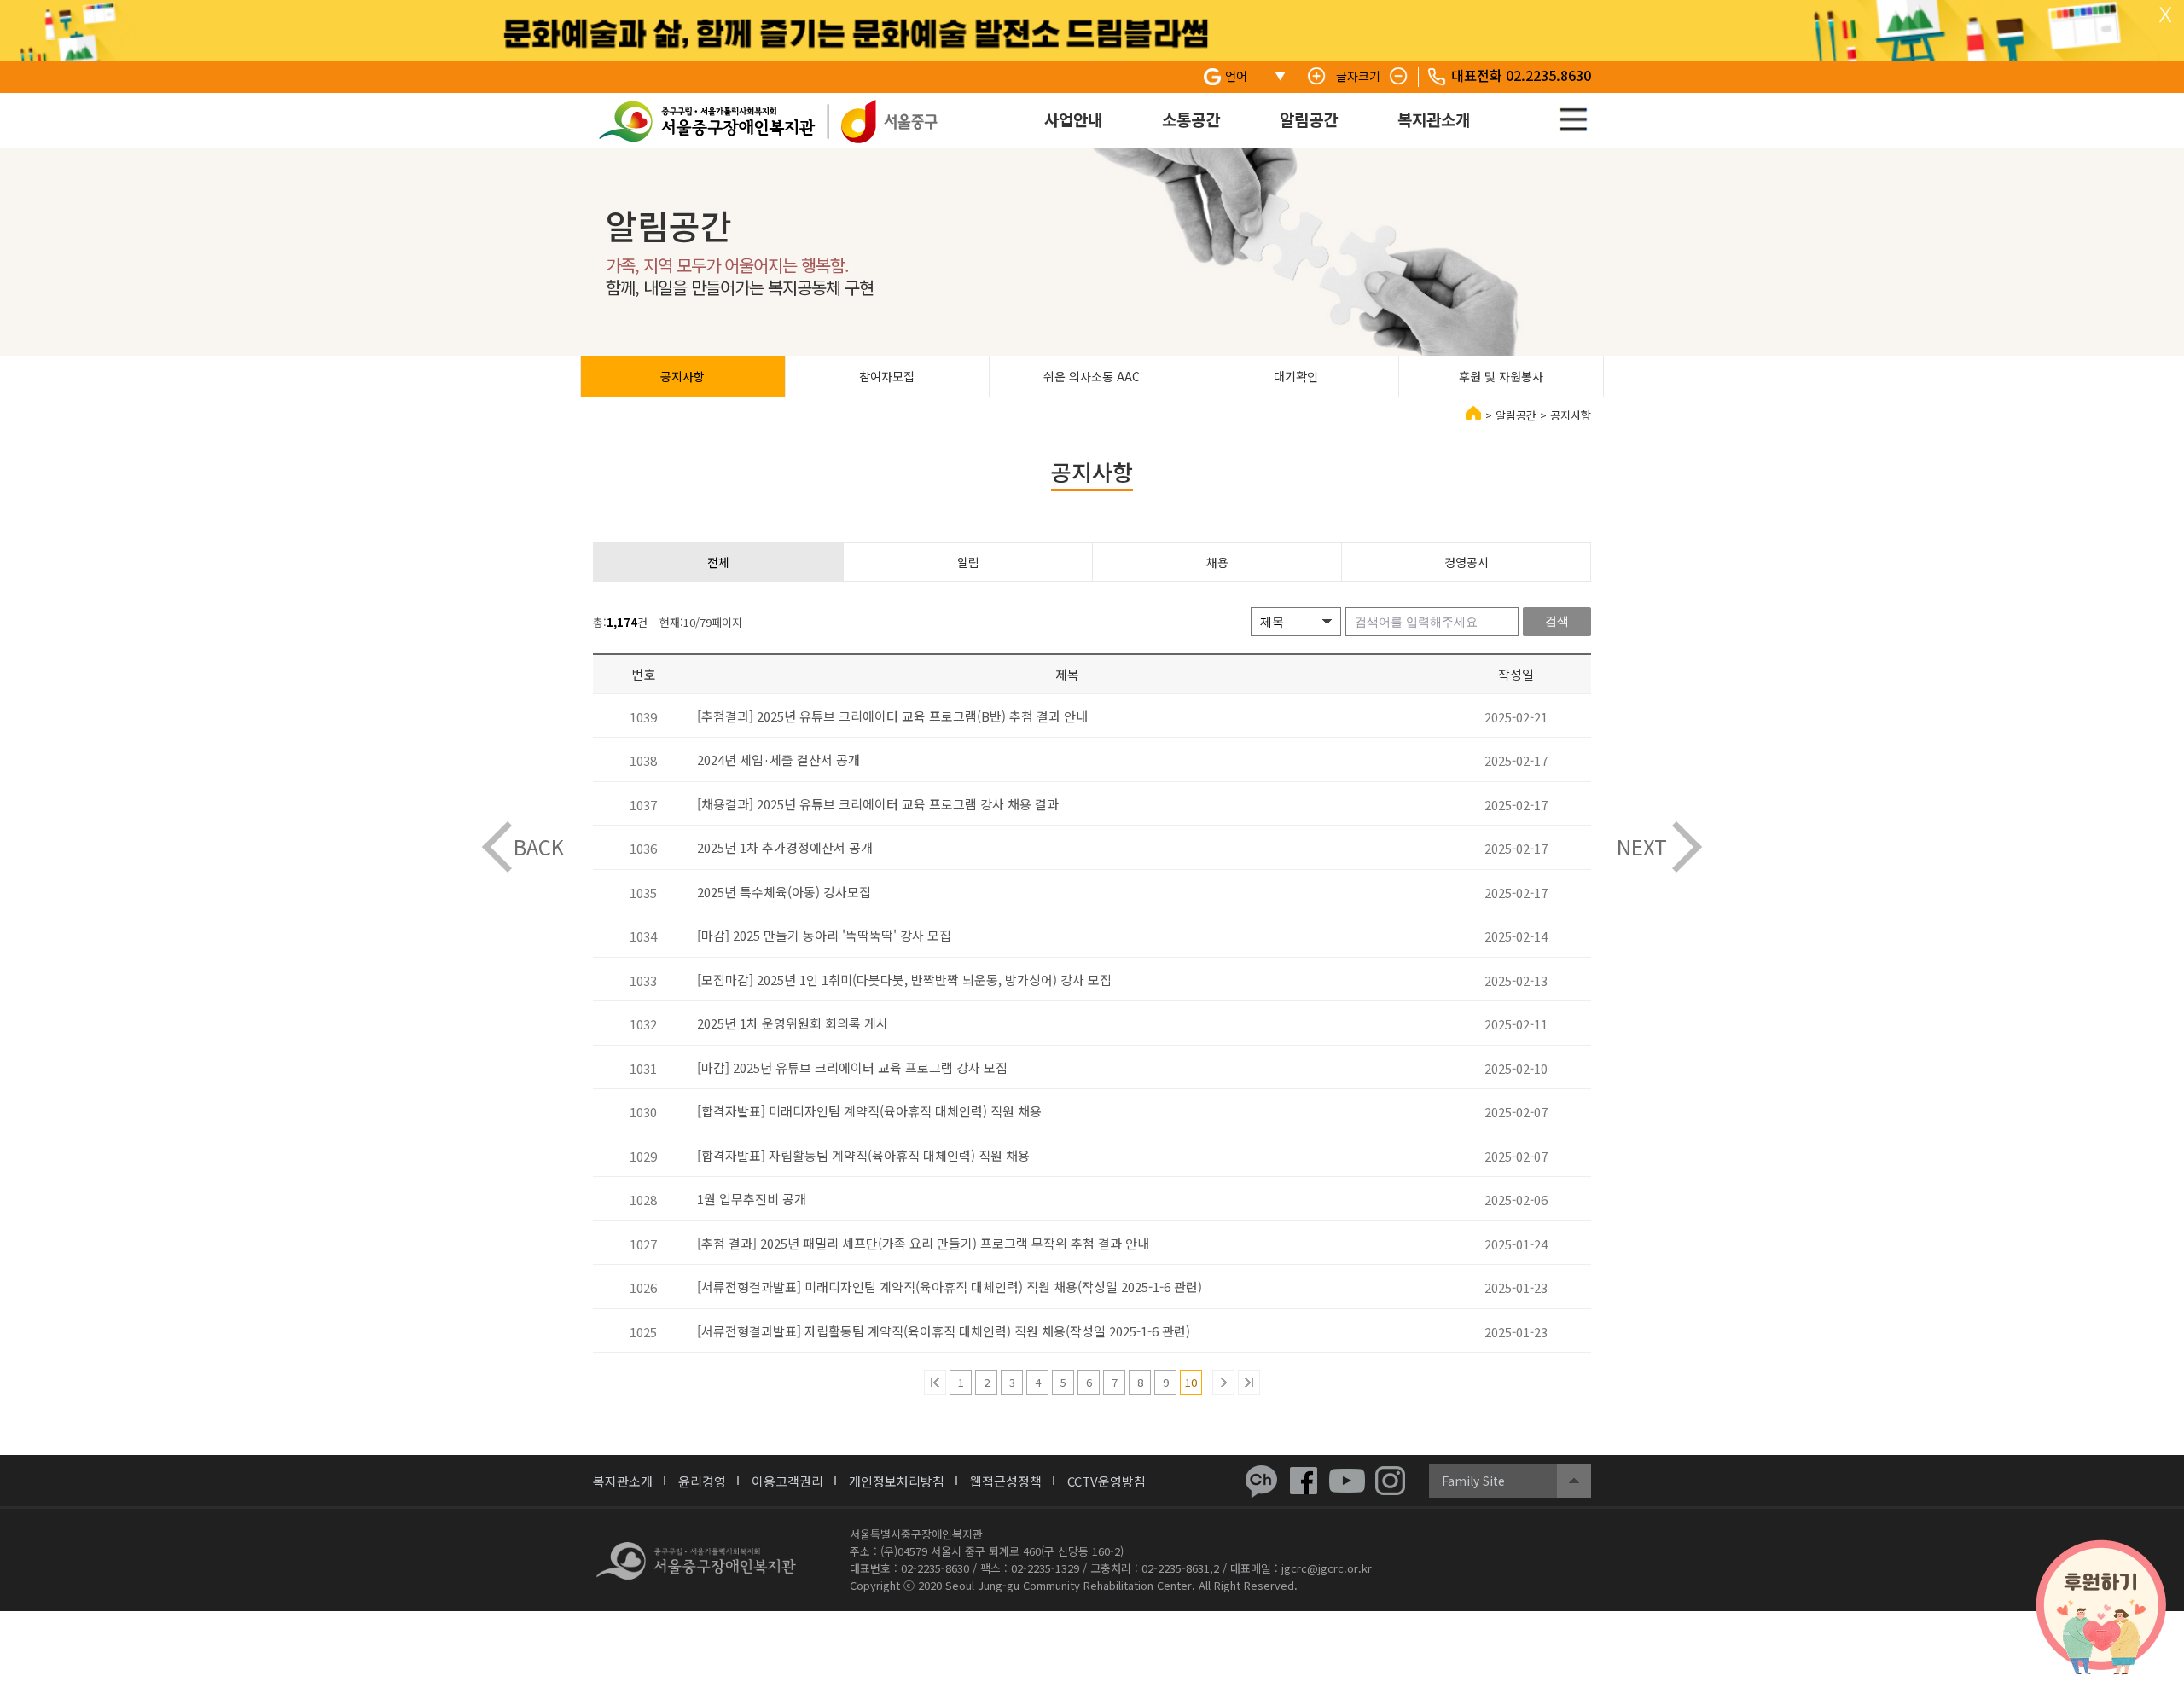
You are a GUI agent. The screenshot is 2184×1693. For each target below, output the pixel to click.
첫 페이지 (935, 1383)
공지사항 (682, 376)
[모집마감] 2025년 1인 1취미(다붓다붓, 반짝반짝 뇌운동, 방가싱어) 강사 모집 (904, 980)
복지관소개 (1434, 119)
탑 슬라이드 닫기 (2165, 15)
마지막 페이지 (1249, 1383)
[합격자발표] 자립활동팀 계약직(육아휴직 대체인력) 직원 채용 (863, 1155)
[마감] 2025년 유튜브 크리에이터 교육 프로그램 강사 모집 (852, 1067)
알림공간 (1309, 119)
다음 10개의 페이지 (1223, 1383)
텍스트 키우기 (1317, 77)
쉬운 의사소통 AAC (1092, 376)
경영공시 (1467, 562)
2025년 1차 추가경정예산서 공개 (785, 847)
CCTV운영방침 (1107, 1481)
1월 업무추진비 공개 (752, 1199)
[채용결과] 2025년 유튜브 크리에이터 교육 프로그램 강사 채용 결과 (878, 804)
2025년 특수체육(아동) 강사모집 (784, 892)
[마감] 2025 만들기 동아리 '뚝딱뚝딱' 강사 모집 (824, 935)
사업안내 (1073, 119)
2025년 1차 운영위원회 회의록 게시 (793, 1023)
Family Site (1473, 1481)
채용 (1217, 562)
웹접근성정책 (1006, 1481)
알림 (968, 562)
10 (1191, 1382)
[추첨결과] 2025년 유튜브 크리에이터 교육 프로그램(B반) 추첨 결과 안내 (892, 716)
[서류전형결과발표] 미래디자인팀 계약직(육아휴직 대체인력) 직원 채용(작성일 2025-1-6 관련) (950, 1287)
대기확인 (1296, 376)
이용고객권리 (787, 1481)
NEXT (1642, 846)
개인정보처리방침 (897, 1481)
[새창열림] (1261, 1481)
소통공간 (1191, 119)
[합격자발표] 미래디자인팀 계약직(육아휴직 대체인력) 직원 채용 (869, 1111)
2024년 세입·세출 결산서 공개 (778, 760)
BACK (539, 846)
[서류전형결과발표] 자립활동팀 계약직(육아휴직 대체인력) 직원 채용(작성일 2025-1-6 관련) (944, 1331)
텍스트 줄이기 (1399, 77)
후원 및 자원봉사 (1501, 376)
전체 (718, 562)
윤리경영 (702, 1481)
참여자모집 (887, 376)
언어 (1236, 76)
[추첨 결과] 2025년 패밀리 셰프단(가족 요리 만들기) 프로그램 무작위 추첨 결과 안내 (923, 1243)
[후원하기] (2101, 1608)
